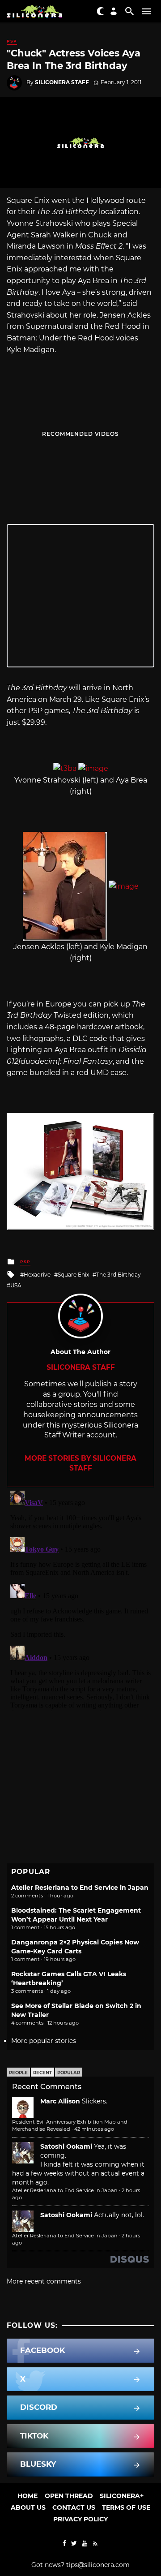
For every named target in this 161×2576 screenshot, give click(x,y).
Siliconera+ (122, 2496)
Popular (69, 2073)
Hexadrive (37, 1275)
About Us (28, 2507)
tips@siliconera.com (98, 2565)
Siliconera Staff (62, 82)
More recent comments (44, 2281)
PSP (12, 41)
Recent (42, 2073)
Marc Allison (60, 2101)
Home (28, 2496)
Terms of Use (126, 2507)
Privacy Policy (80, 2519)
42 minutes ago (94, 2129)
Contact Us (74, 2507)
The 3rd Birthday (119, 1275)
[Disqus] (80, 1599)
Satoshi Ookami (66, 2146)
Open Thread (69, 2496)
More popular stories (44, 2041)
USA (16, 1285)
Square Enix (73, 1275)
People (18, 2073)
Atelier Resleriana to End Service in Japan (80, 1888)
